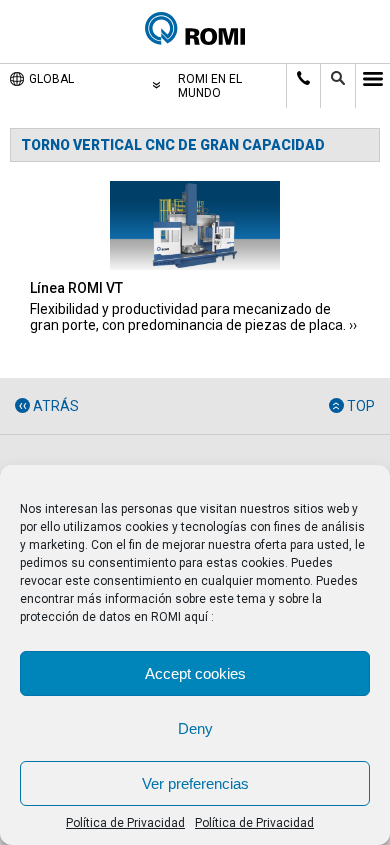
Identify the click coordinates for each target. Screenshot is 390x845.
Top (361, 406)
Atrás (56, 406)
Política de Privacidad (125, 823)
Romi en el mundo (210, 86)
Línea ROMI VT (76, 288)
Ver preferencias (195, 783)
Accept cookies (195, 673)
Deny (195, 728)
